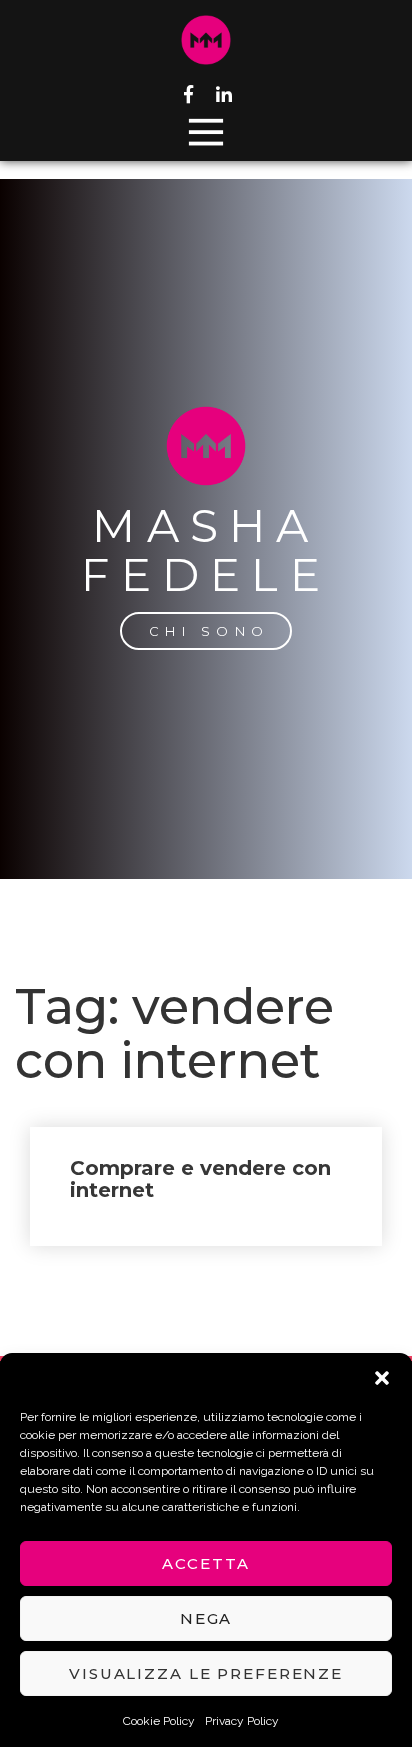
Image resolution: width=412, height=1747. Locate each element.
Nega (206, 1618)
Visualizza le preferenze (206, 1673)
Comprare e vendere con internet (200, 1179)
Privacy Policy (242, 1721)
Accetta (205, 1563)
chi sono (209, 631)
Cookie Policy (159, 1721)
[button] (382, 1378)
